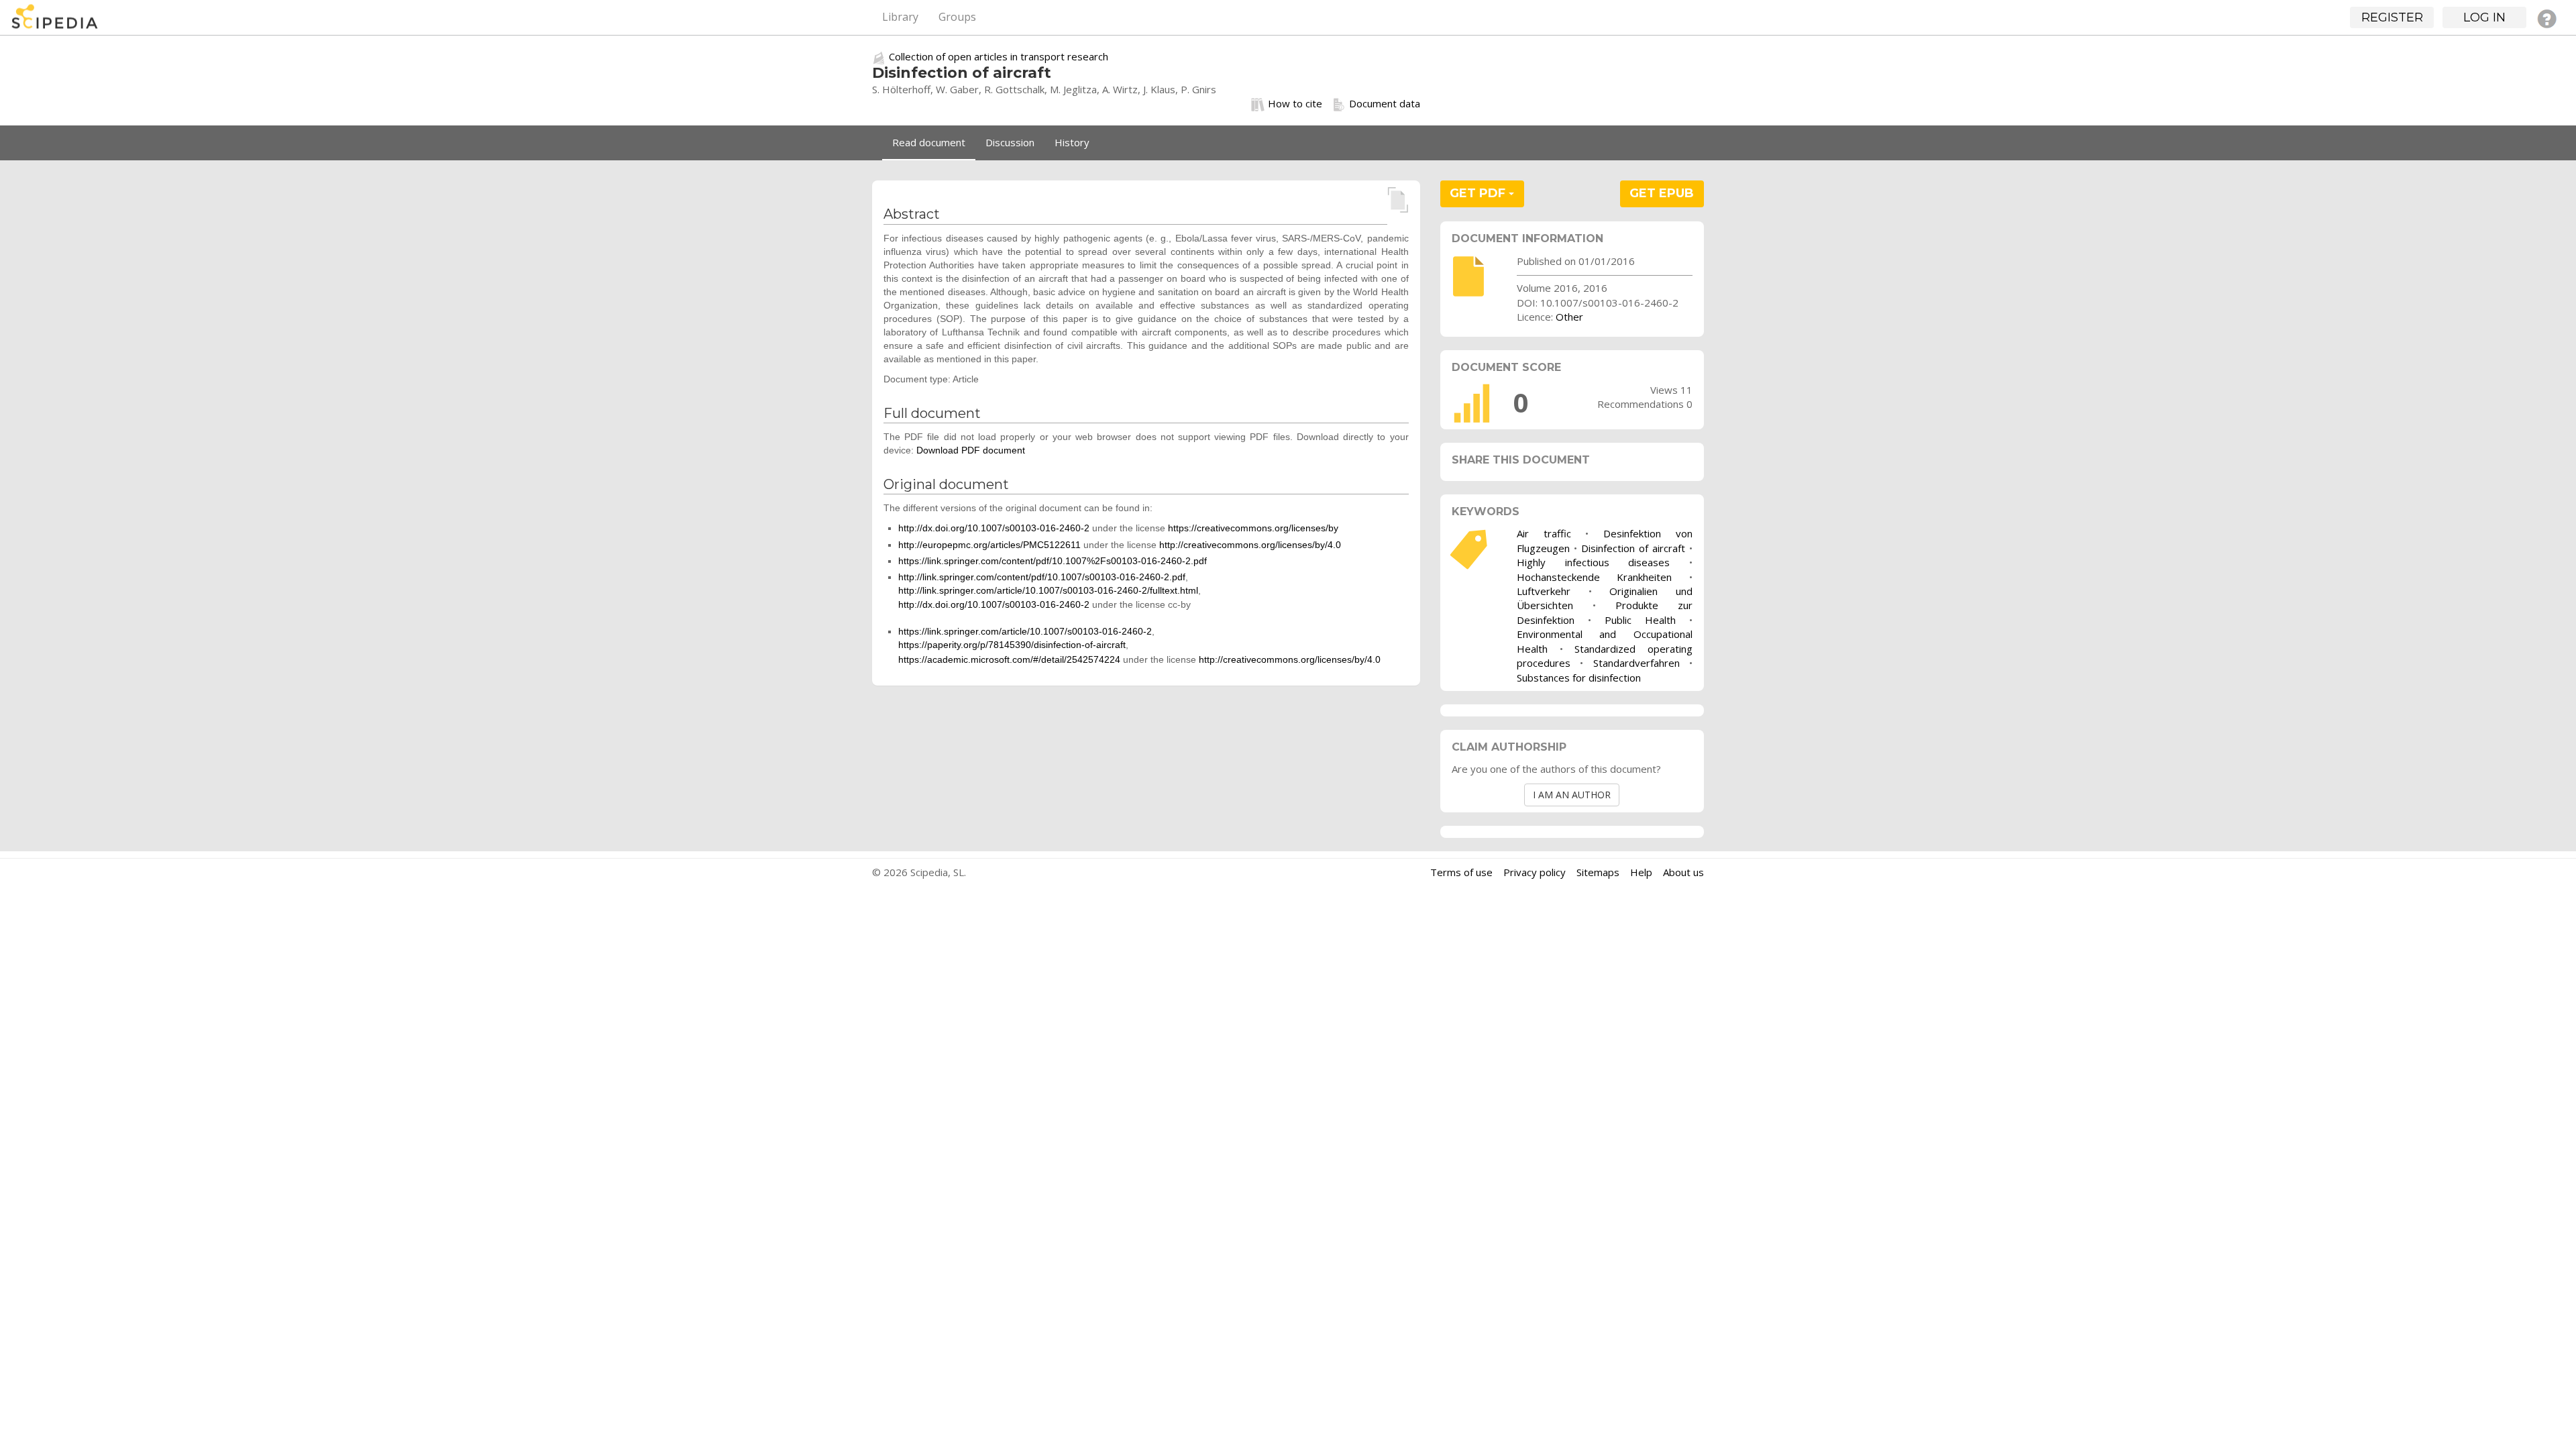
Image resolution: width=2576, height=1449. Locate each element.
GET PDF (1479, 193)
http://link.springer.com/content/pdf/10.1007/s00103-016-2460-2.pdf (1042, 577)
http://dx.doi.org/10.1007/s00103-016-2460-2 (994, 528)
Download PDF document (971, 450)
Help (1641, 872)
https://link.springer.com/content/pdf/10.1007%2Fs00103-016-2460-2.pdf (1053, 561)
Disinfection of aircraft (1633, 548)
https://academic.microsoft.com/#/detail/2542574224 (1009, 659)
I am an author (1572, 795)
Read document (929, 142)
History (1072, 142)
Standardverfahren (1636, 663)
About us (1683, 872)
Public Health (1640, 620)
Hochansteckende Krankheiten (1595, 577)
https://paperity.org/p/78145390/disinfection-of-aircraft (1012, 645)
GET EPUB (1662, 193)
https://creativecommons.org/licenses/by (1253, 528)
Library (900, 17)
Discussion (1010, 142)
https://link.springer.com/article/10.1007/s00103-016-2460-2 (1025, 631)
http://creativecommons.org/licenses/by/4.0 (1250, 545)
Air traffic (1544, 533)
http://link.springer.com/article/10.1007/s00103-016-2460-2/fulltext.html (1048, 590)
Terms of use (1461, 872)
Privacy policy (1535, 872)
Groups (957, 17)
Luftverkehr (1544, 591)
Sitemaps (1598, 872)
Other (1569, 317)
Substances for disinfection (1579, 678)
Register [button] (2392, 17)
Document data (1385, 103)
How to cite (1295, 103)
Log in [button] (2484, 17)
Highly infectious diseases (1593, 562)
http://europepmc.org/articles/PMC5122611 (989, 545)
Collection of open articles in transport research (999, 56)
